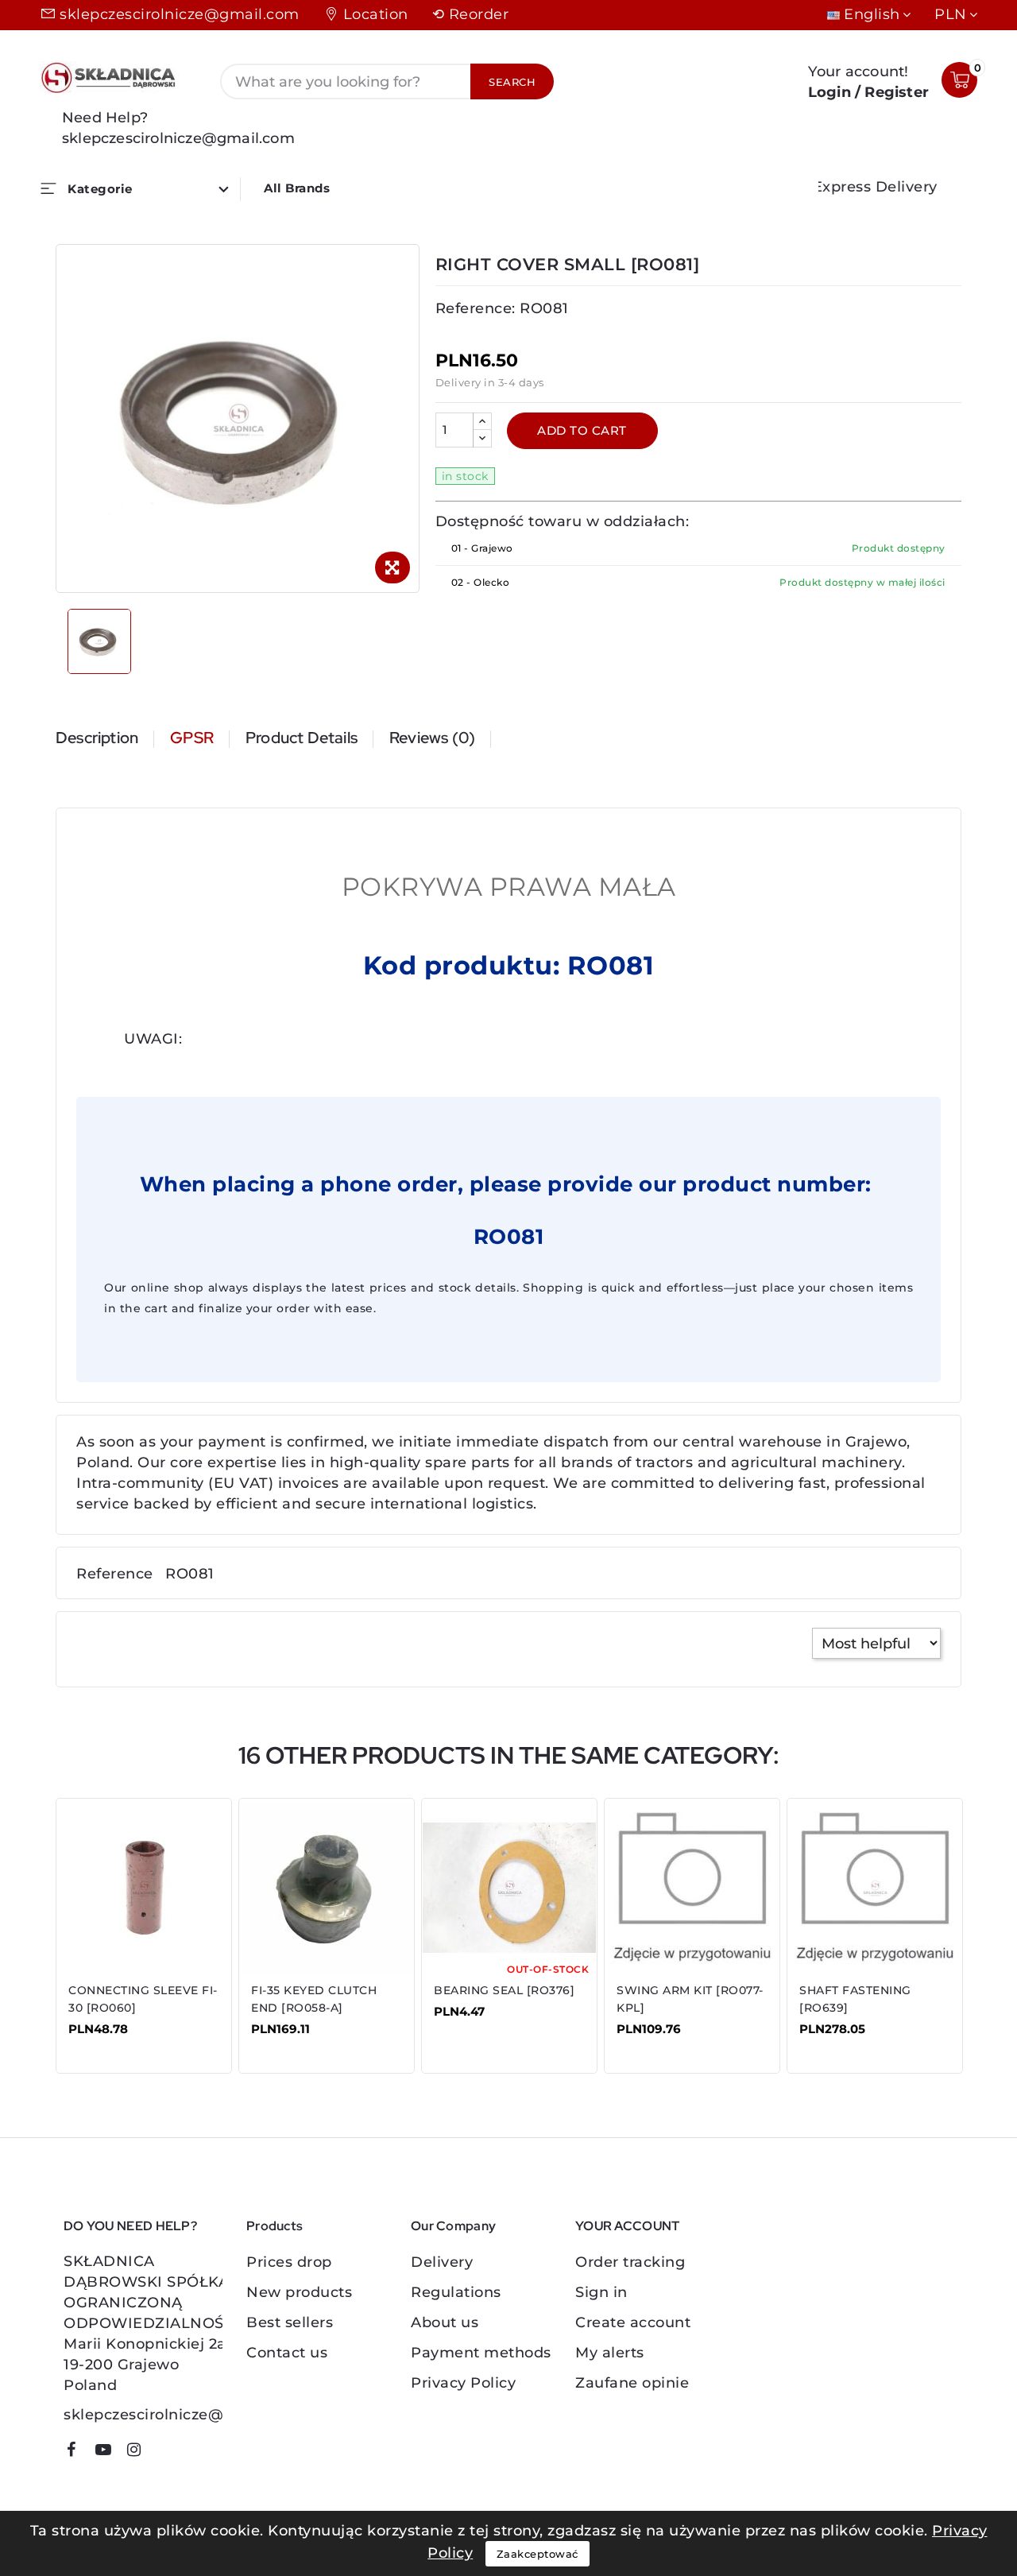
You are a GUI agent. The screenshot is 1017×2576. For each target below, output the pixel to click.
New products (299, 2292)
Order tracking (630, 2262)
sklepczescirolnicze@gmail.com (180, 14)
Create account (633, 2322)
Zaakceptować (538, 2554)
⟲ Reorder (471, 14)
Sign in (601, 2292)
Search (512, 82)
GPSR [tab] (192, 738)
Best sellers (290, 2322)
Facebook (77, 2452)
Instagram (140, 2452)
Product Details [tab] (302, 738)
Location (376, 14)
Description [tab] (97, 738)
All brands (297, 188)
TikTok (163, 2455)
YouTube (109, 2452)
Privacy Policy (463, 2383)
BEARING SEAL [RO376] (504, 1990)
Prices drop (289, 2262)
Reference (115, 1574)
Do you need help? (130, 2226)
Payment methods (481, 2353)
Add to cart (582, 430)
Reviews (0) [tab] (432, 738)
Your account (628, 2226)
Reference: (476, 308)
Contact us (287, 2353)
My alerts (610, 2353)
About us (445, 2322)
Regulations (456, 2292)
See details (118, 2040)
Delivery (442, 2262)
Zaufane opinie (632, 2383)
